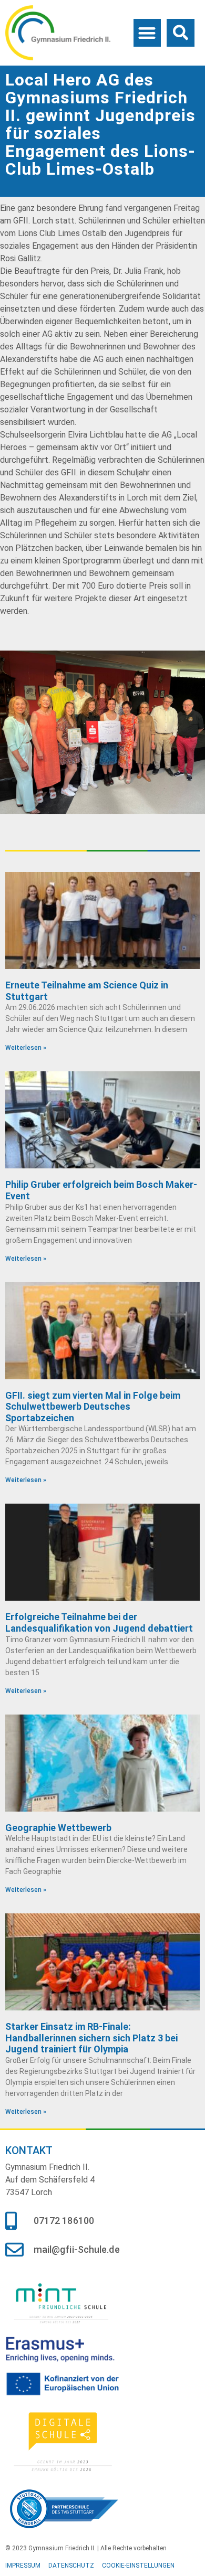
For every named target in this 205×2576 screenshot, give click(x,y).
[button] (147, 33)
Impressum (23, 2566)
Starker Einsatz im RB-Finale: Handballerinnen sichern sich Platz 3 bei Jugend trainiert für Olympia (91, 2038)
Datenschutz (71, 2566)
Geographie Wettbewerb (58, 1828)
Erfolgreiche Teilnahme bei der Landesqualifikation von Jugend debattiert (99, 1622)
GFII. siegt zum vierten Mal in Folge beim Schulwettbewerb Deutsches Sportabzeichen (93, 1407)
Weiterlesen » (26, 1048)
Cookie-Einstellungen (138, 2566)
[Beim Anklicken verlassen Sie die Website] (64, 2302)
